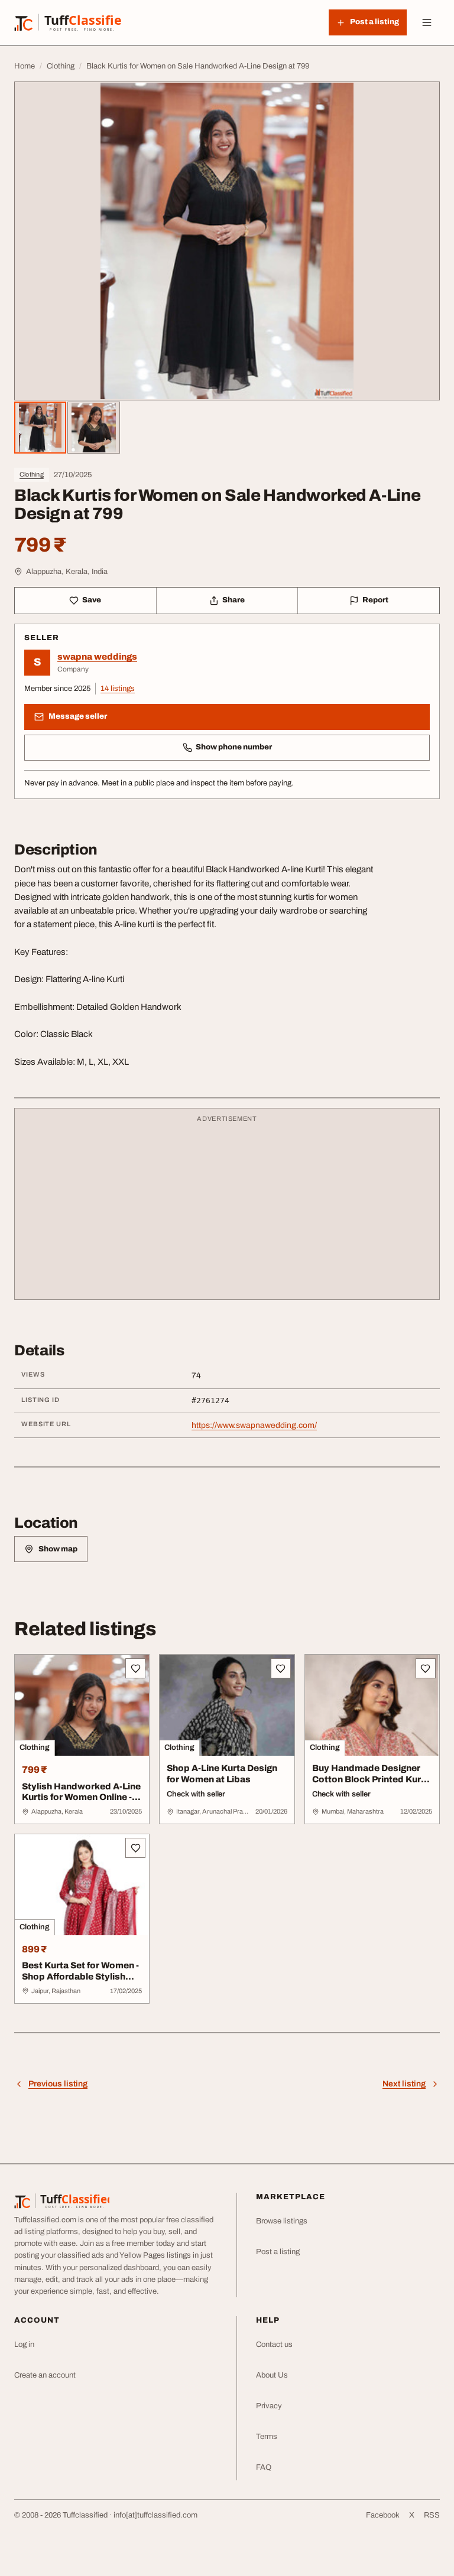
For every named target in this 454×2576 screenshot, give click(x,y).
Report (375, 600)
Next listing (404, 2084)
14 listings (118, 689)
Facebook (383, 2515)
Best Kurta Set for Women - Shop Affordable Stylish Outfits (80, 1977)
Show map (58, 1549)
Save (92, 600)
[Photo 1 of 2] (40, 428)
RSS (432, 2515)
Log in (24, 2345)
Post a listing (278, 2252)
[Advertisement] (227, 1209)
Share (234, 600)
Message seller (78, 716)
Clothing (32, 474)
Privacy (269, 2406)
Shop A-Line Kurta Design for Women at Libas (222, 1774)
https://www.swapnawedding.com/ (254, 1425)
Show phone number (234, 747)
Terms (267, 2437)
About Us (272, 2375)
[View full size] (227, 241)
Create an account (45, 2375)
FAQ (264, 2467)
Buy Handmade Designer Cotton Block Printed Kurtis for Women (372, 1779)
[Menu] (427, 22)
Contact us (274, 2345)
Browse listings (282, 2221)
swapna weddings (97, 657)
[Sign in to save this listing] (135, 1668)
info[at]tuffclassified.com (155, 2515)
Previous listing (58, 2084)
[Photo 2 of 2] (93, 428)
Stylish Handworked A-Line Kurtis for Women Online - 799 (81, 1798)
